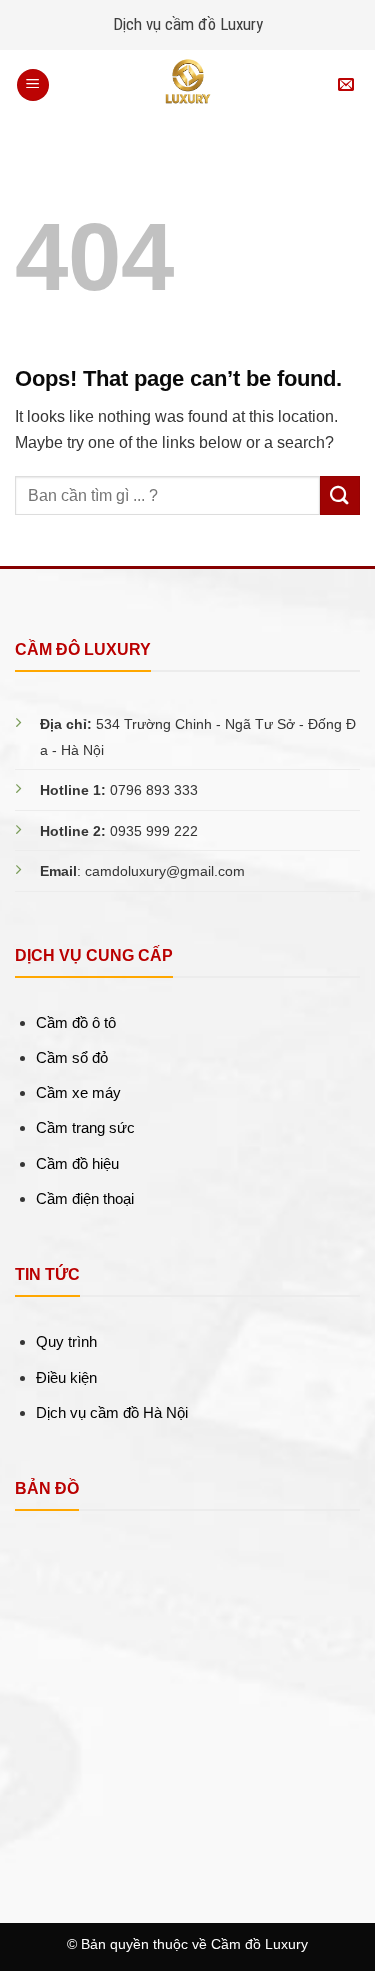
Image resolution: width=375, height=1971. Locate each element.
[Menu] (33, 85)
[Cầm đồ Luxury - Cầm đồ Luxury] (188, 85)
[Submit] (340, 495)
